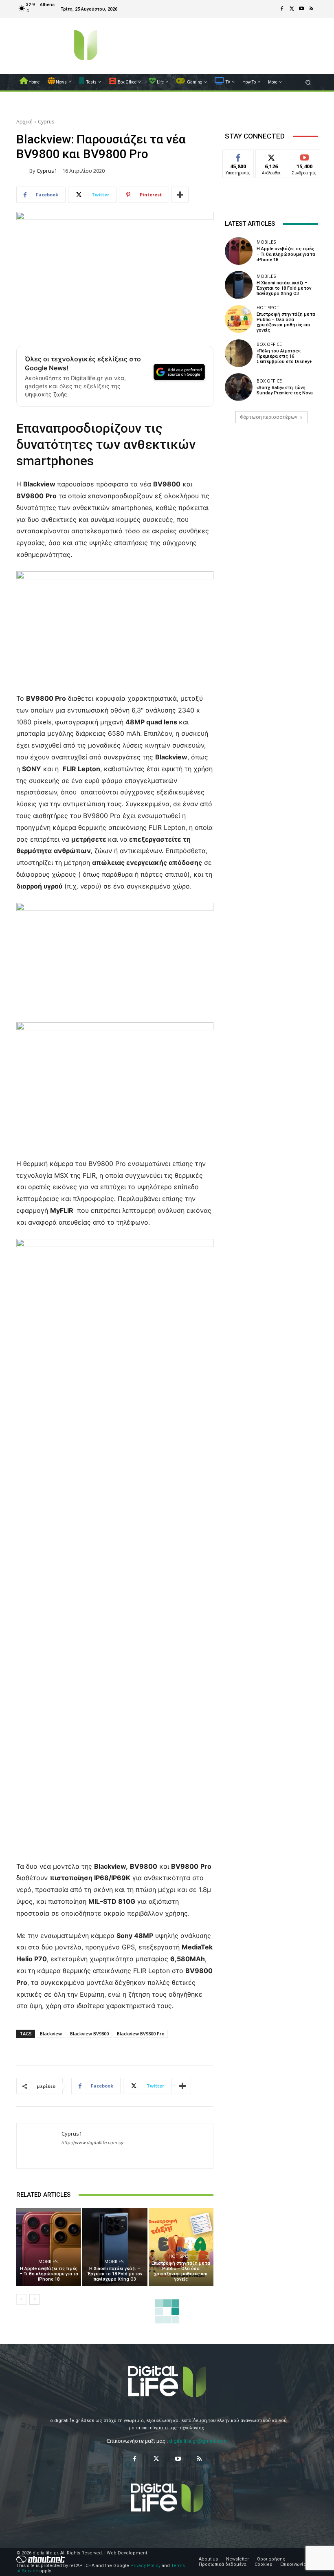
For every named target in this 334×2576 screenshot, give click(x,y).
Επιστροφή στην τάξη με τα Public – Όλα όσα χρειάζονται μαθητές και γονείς (181, 2271)
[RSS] (311, 9)
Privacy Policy (145, 2566)
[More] (180, 195)
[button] (308, 82)
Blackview (51, 2034)
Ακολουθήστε (274, 156)
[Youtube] (301, 9)
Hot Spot (180, 2256)
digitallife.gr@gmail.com (198, 2441)
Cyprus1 (47, 171)
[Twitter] (292, 9)
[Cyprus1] (23, 171)
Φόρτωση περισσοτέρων (269, 417)
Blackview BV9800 (89, 2034)
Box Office (269, 344)
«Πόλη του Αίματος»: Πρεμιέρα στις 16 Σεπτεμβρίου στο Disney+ (284, 356)
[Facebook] (282, 9)
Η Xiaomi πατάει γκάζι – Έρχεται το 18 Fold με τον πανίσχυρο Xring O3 (115, 2274)
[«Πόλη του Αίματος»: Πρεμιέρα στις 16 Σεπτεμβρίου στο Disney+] (239, 353)
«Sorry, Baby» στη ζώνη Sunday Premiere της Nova (285, 390)
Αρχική (24, 122)
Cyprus (46, 122)
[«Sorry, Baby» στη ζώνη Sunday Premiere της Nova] (239, 387)
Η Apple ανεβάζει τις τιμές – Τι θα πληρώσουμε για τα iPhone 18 (49, 2274)
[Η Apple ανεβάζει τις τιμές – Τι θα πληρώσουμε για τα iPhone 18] (49, 2247)
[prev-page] (21, 2299)
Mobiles (48, 2261)
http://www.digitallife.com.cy (92, 2143)
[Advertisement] (271, 492)
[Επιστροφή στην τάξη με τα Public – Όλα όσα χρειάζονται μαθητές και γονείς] (181, 2247)
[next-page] (34, 2299)
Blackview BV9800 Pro (141, 2034)
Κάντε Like (238, 156)
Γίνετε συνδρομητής (309, 159)
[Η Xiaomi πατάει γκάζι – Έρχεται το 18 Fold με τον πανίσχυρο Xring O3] (115, 2247)
